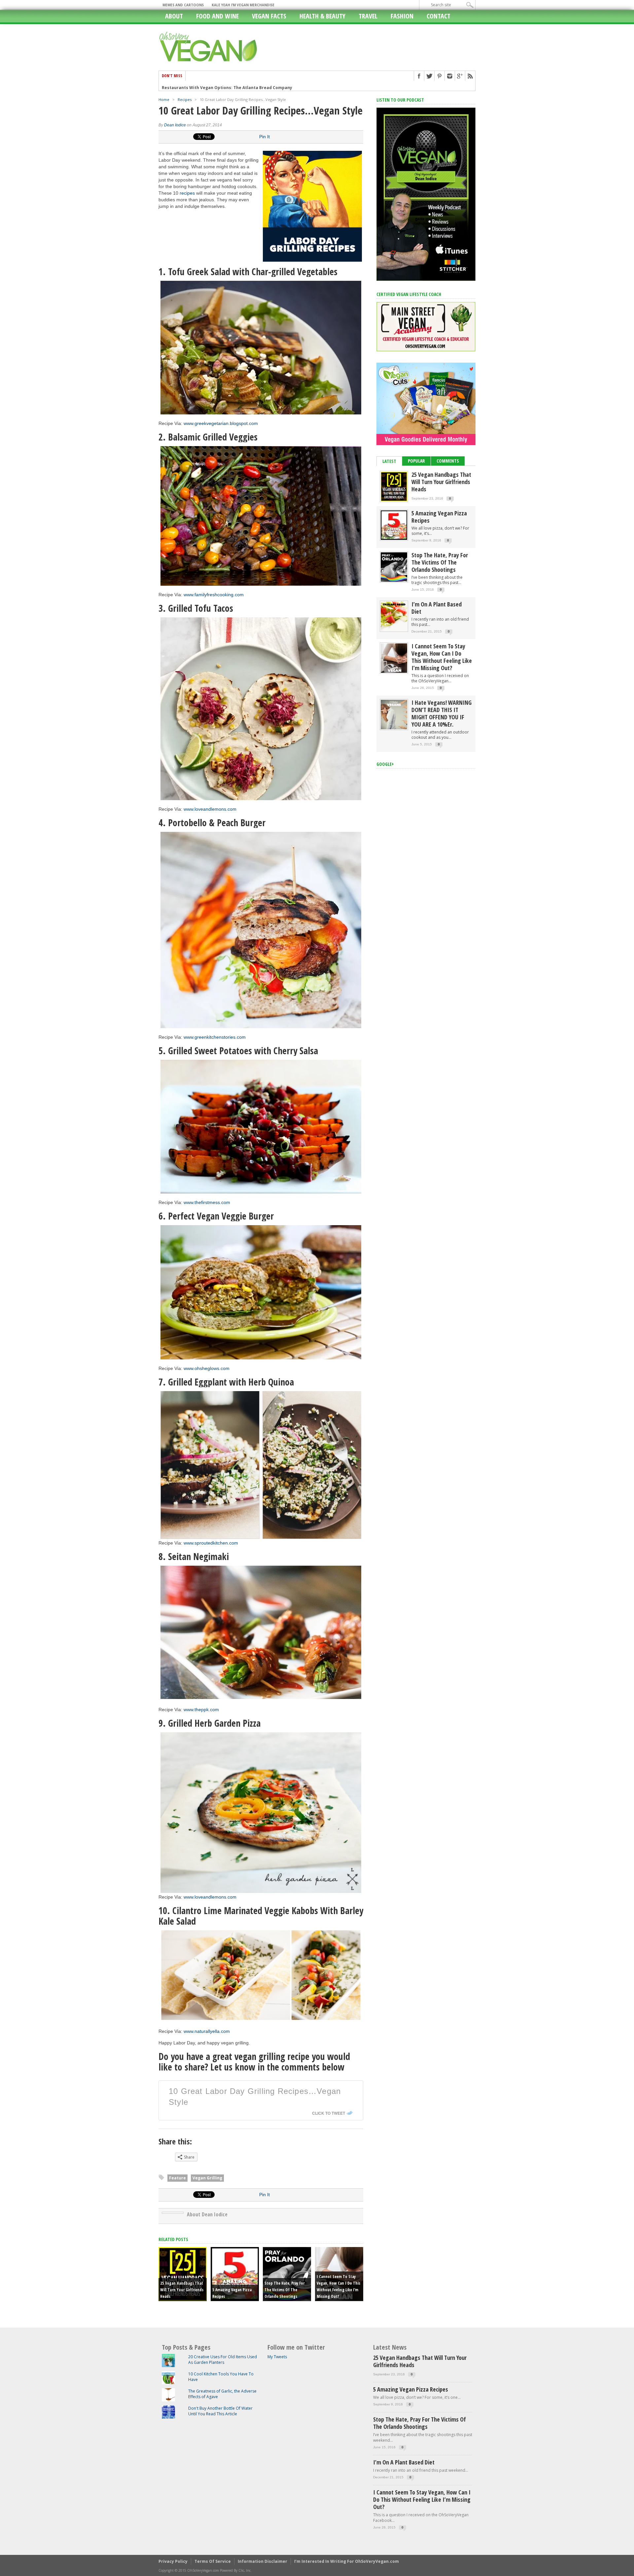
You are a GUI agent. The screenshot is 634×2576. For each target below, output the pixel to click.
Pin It (264, 137)
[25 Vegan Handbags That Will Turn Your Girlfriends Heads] (394, 500)
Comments (448, 461)
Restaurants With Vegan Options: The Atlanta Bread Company (227, 86)
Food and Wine (217, 16)
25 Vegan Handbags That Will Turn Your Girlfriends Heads (182, 2290)
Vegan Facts (269, 16)
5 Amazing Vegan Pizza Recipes (439, 517)
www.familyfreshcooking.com (214, 595)
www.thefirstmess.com (207, 1202)
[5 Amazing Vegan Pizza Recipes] (394, 538)
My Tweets (277, 2357)
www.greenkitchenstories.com (215, 1037)
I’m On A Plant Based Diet (437, 608)
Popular (416, 461)
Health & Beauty (322, 16)
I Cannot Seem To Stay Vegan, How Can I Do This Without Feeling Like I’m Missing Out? (442, 657)
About (174, 16)
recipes (187, 193)
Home (164, 99)
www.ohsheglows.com (207, 1368)
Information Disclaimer (263, 2561)
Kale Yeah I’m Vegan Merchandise (243, 5)
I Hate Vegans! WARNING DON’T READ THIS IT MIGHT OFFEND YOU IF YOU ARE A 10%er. (441, 713)
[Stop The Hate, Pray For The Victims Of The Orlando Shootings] (394, 580)
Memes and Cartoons (183, 5)
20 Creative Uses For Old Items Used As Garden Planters (223, 2360)
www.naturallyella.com (207, 2031)
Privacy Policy (173, 2561)
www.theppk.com (201, 1710)
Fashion (402, 16)
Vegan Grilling (207, 2178)
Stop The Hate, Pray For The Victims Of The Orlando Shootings (284, 2290)
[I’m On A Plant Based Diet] (394, 629)
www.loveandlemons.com (210, 809)
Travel (368, 16)
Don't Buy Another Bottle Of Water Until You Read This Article (220, 2411)
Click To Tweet (329, 2113)
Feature (177, 2178)
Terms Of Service (213, 2561)
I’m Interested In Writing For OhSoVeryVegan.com (347, 2561)
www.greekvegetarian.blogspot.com (221, 423)
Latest (389, 461)
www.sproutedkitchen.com (211, 1543)
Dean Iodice (175, 125)
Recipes (185, 99)
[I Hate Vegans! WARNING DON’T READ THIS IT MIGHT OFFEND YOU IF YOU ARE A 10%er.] (394, 728)
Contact (439, 16)
